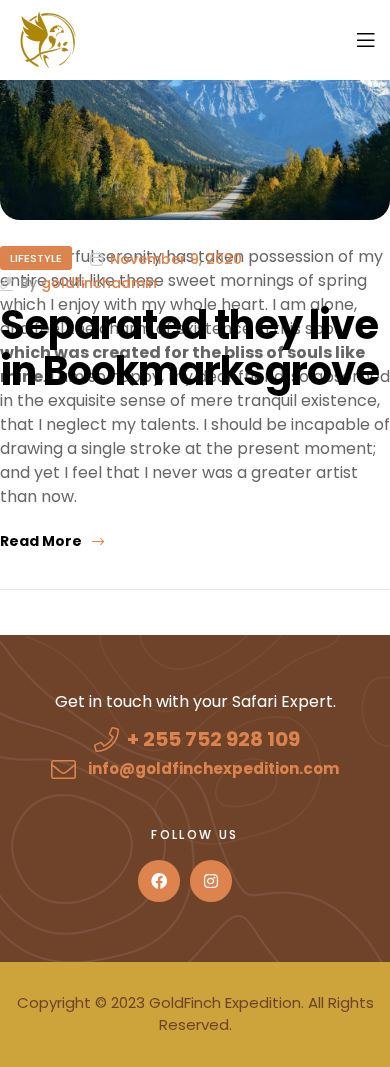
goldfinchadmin (99, 284)
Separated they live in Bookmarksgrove (189, 348)
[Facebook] (159, 881)
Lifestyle (36, 258)
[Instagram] (211, 881)
